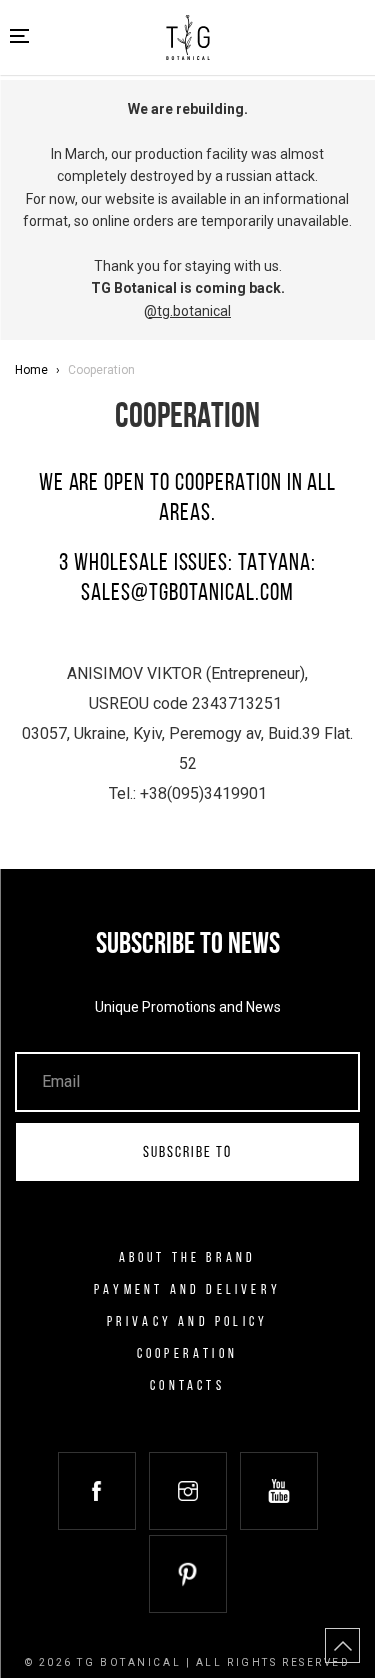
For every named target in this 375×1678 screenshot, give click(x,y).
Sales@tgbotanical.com (187, 594)
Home (31, 370)
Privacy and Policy (188, 1322)
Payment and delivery (187, 1290)
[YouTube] (279, 1491)
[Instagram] (188, 1491)
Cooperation (187, 1354)
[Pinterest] (188, 1574)
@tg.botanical (187, 311)
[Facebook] (97, 1491)
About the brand (188, 1258)
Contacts (187, 1386)
